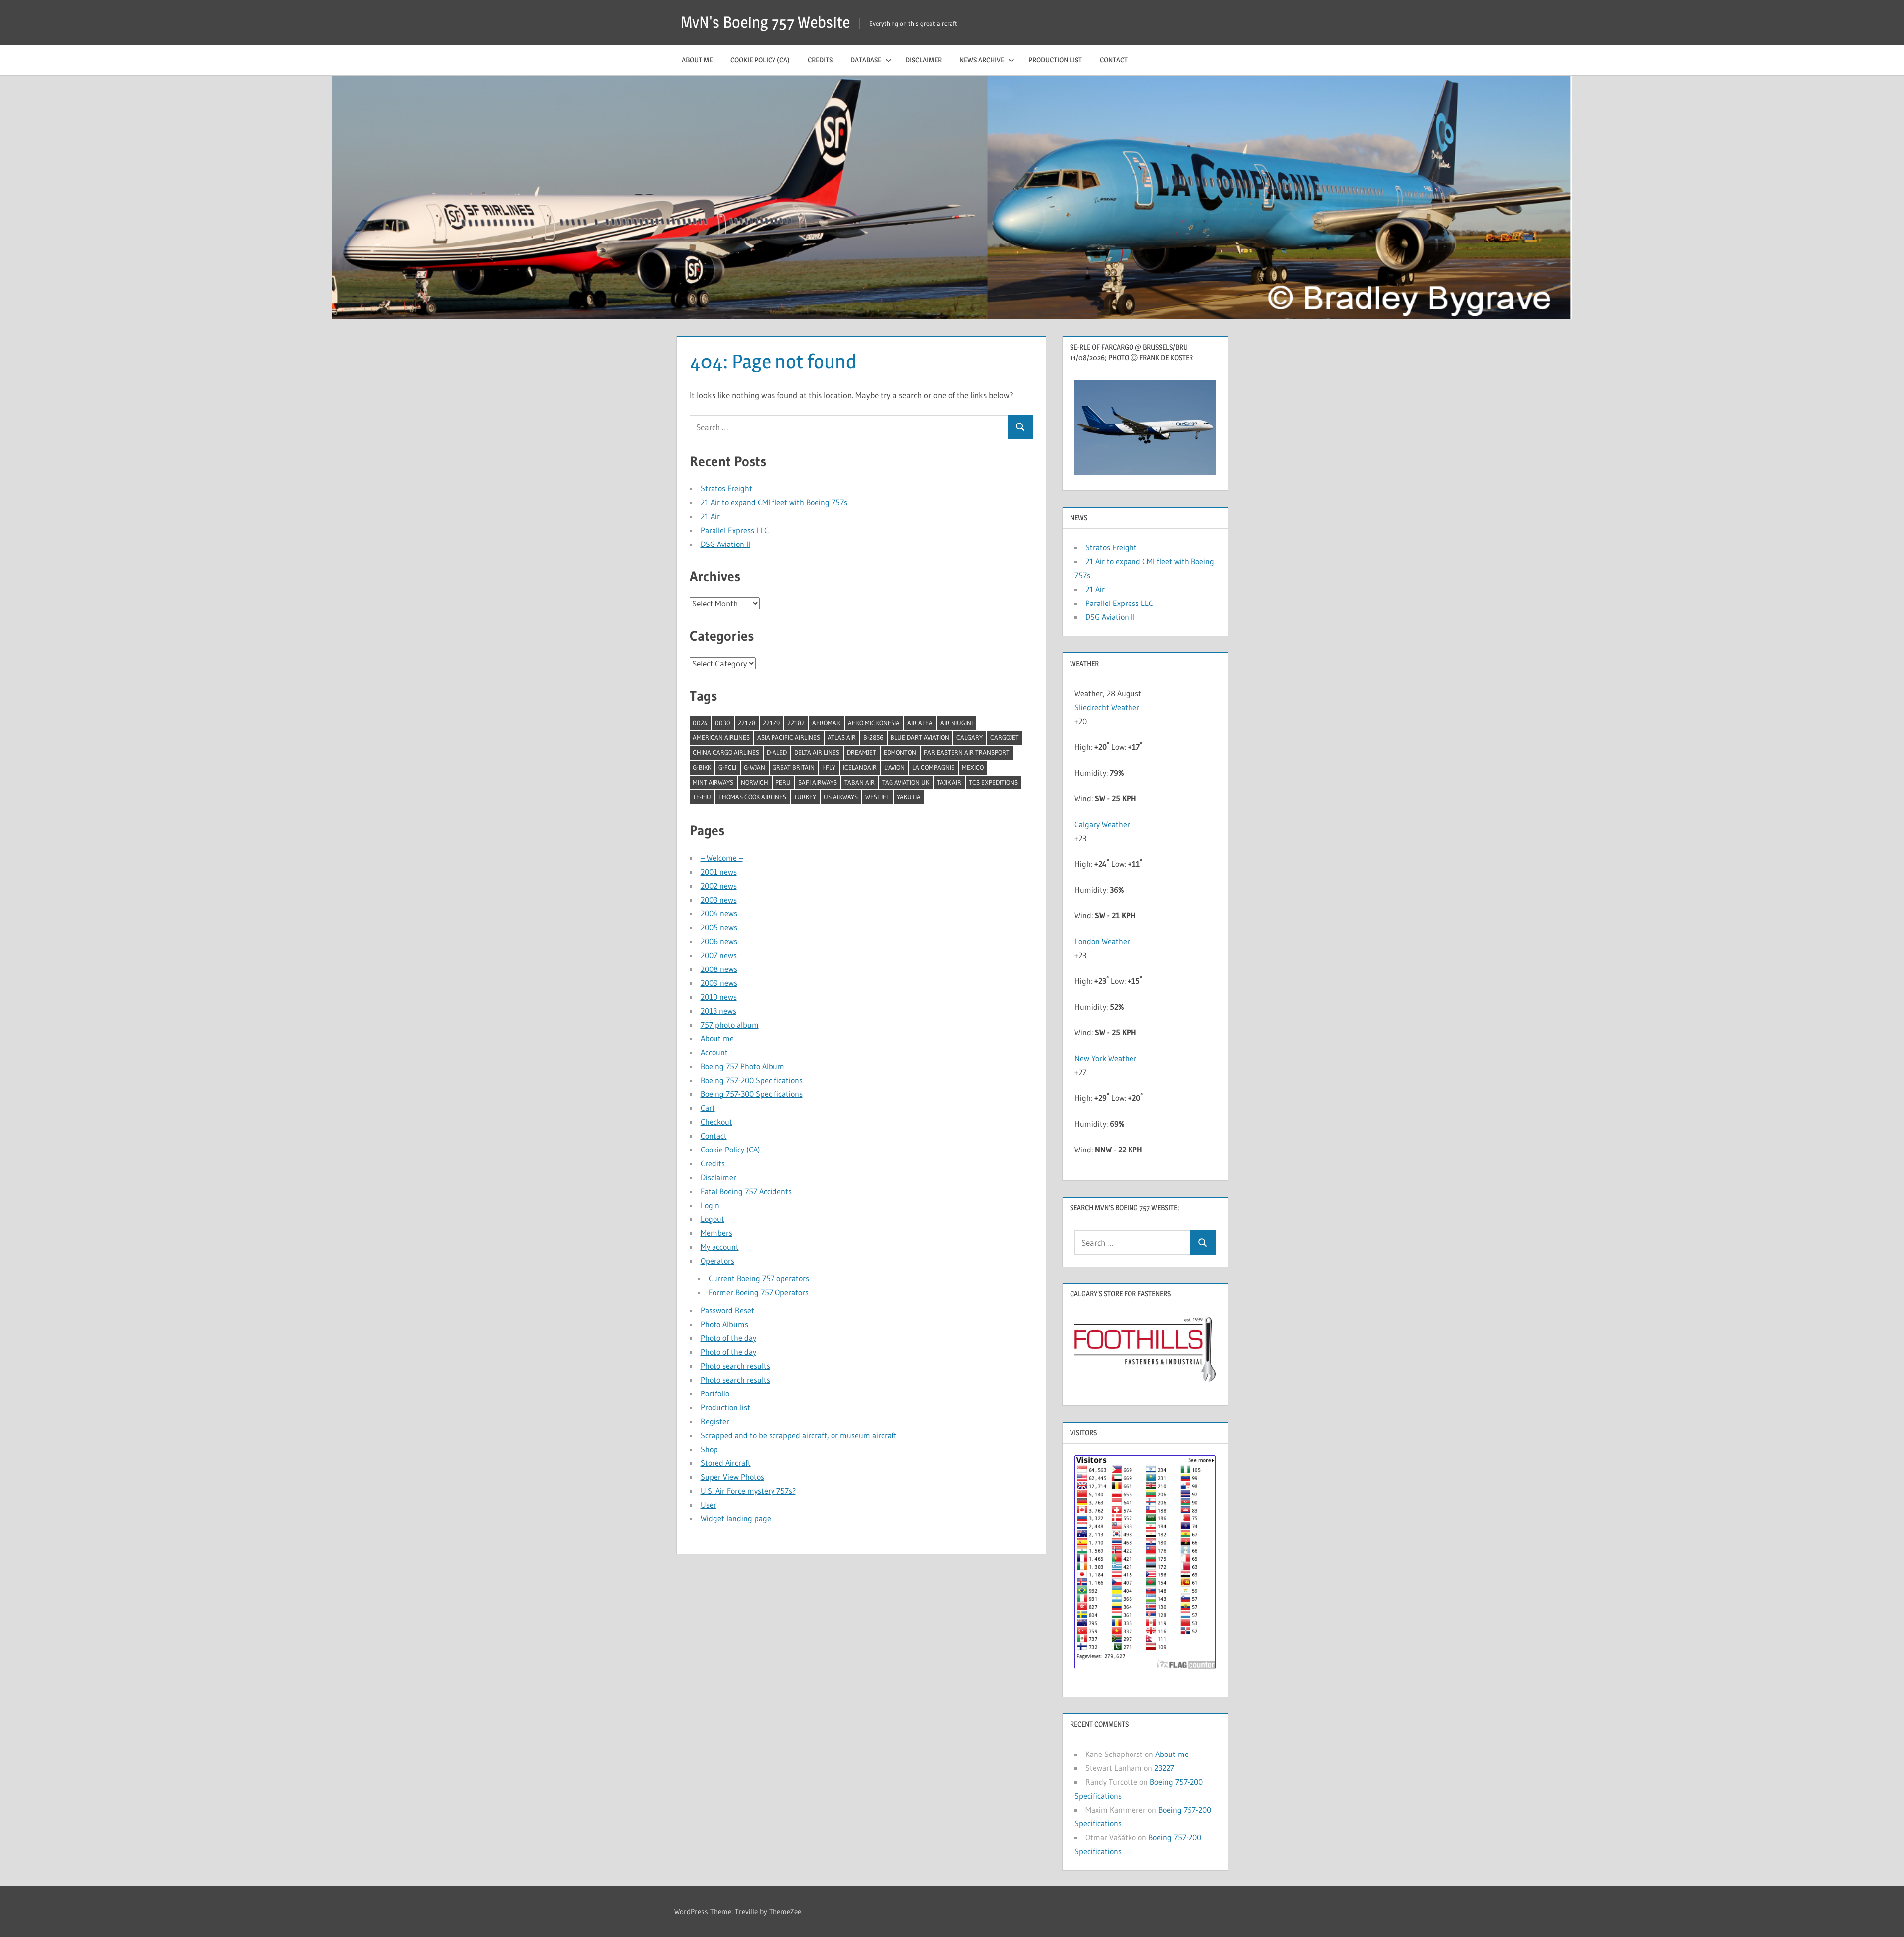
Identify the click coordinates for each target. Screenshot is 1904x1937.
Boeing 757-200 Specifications (752, 1080)
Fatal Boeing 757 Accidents (746, 1191)
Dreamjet (862, 752)
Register (715, 1421)
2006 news (719, 941)
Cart (708, 1108)
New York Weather (1105, 1058)
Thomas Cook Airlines (752, 797)
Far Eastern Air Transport (967, 752)
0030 (723, 723)
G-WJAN (754, 767)
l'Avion (894, 767)
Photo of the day (728, 1338)
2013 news (718, 1011)
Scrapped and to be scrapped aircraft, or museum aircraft (799, 1435)
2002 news (719, 886)
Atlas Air (842, 737)
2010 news (719, 997)
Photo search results (735, 1366)
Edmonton (900, 752)
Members (716, 1233)
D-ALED (777, 752)
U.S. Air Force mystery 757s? (748, 1491)
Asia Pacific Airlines (789, 737)
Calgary (970, 737)
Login (710, 1205)
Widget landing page (736, 1518)
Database (866, 60)
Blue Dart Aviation (920, 737)
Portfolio (715, 1393)
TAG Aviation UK (906, 782)
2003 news (719, 900)
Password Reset (727, 1310)
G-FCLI (727, 767)
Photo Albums (724, 1324)
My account (720, 1247)
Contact (1114, 60)
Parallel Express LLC (735, 530)
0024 (700, 723)
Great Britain (794, 767)
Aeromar (826, 723)
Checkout (716, 1122)
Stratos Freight (726, 488)
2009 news (719, 983)
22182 (796, 723)
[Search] (1020, 427)
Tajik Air (949, 782)
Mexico (973, 767)
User (709, 1505)
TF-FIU (702, 797)
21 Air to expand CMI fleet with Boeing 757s (774, 502)
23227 (1164, 1768)
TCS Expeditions (993, 782)
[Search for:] (849, 427)
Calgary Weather (1102, 824)
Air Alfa (920, 723)
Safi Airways (818, 782)
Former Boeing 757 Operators (759, 1292)
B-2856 (873, 737)
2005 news (719, 927)
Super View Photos (732, 1477)
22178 (746, 723)
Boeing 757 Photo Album (743, 1066)
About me (697, 60)
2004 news (719, 913)
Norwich (754, 782)
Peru (783, 782)
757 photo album (730, 1025)
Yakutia (909, 797)
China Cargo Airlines (726, 752)
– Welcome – (722, 858)
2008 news (719, 969)
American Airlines (721, 737)
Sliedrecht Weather (1107, 707)
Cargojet (1005, 737)
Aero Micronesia (874, 723)
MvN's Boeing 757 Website (765, 22)
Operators (717, 1261)
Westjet (877, 797)
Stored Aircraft (726, 1463)
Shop (709, 1449)
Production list (1055, 60)
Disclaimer (923, 60)
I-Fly (829, 767)
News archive (982, 60)
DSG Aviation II (725, 544)
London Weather (1102, 941)
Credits (820, 60)
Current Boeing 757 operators (759, 1278)
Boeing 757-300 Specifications (752, 1094)
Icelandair (860, 767)
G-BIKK (702, 767)
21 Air (710, 516)
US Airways (841, 797)
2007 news (719, 955)
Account (714, 1052)
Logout (713, 1219)
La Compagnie (933, 767)
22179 (771, 723)
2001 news (719, 872)
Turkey (805, 797)
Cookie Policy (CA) (760, 60)
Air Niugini (956, 723)
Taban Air (860, 782)
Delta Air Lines (817, 752)
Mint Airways (713, 782)
